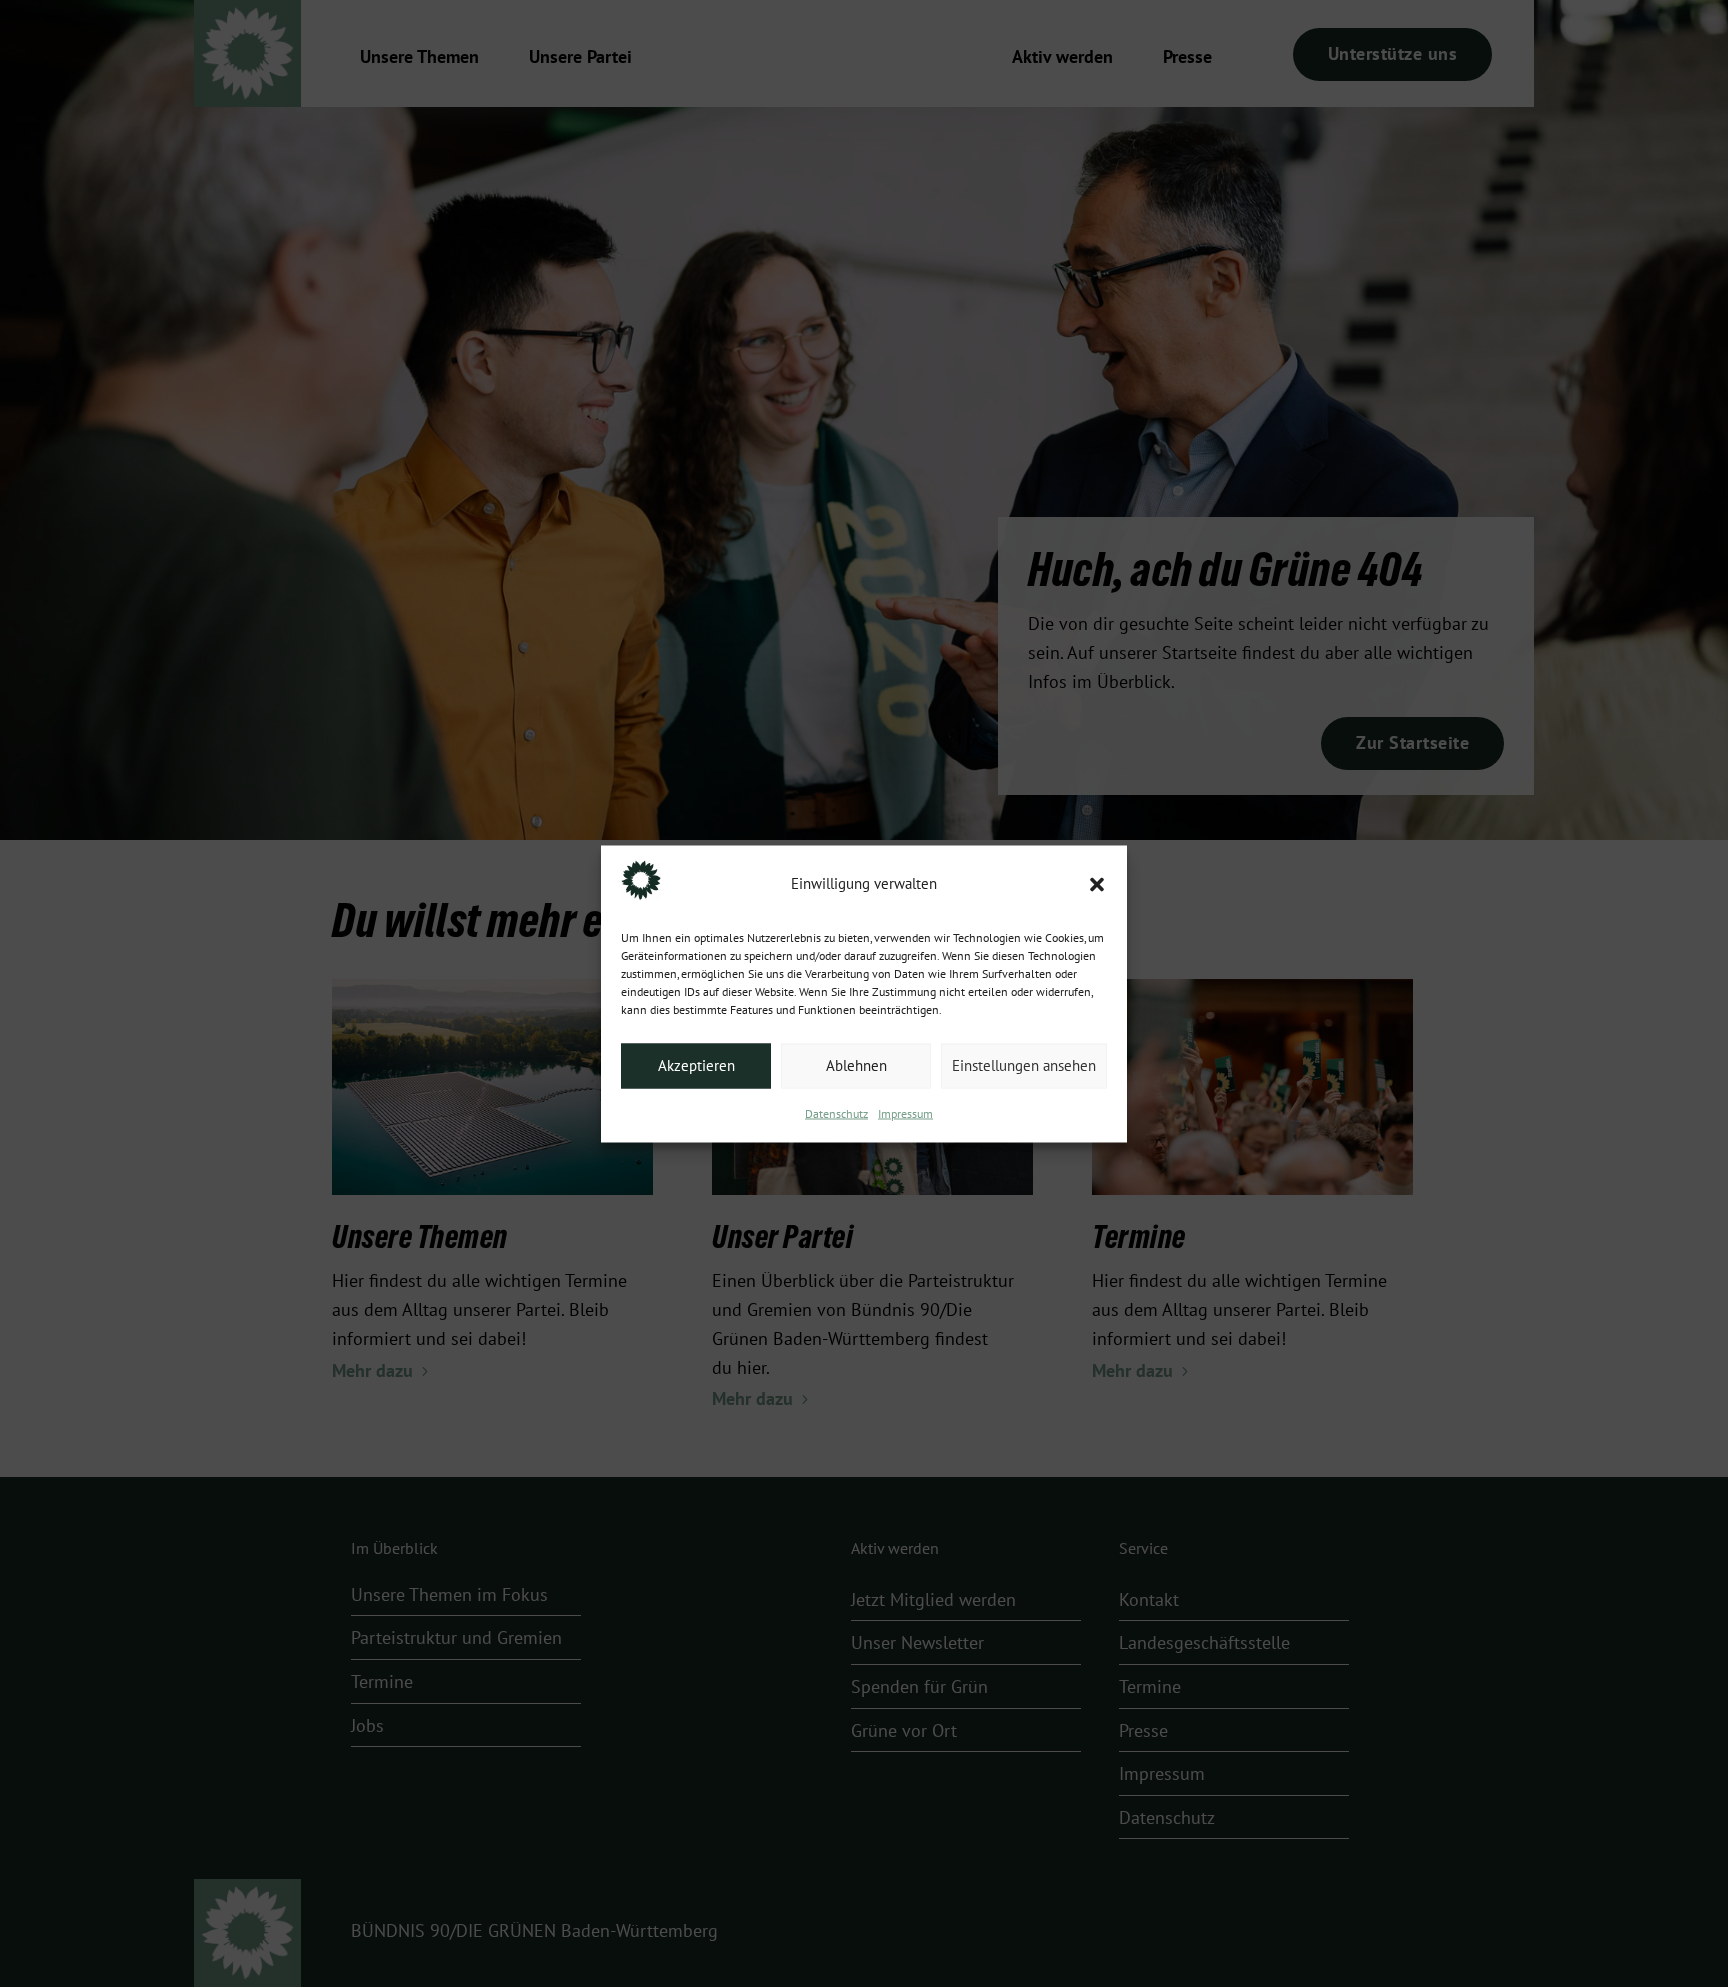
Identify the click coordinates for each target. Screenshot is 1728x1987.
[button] (1097, 884)
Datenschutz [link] (836, 1113)
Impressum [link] (905, 1113)
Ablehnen (856, 1066)
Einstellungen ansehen (1024, 1066)
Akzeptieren (696, 1066)
